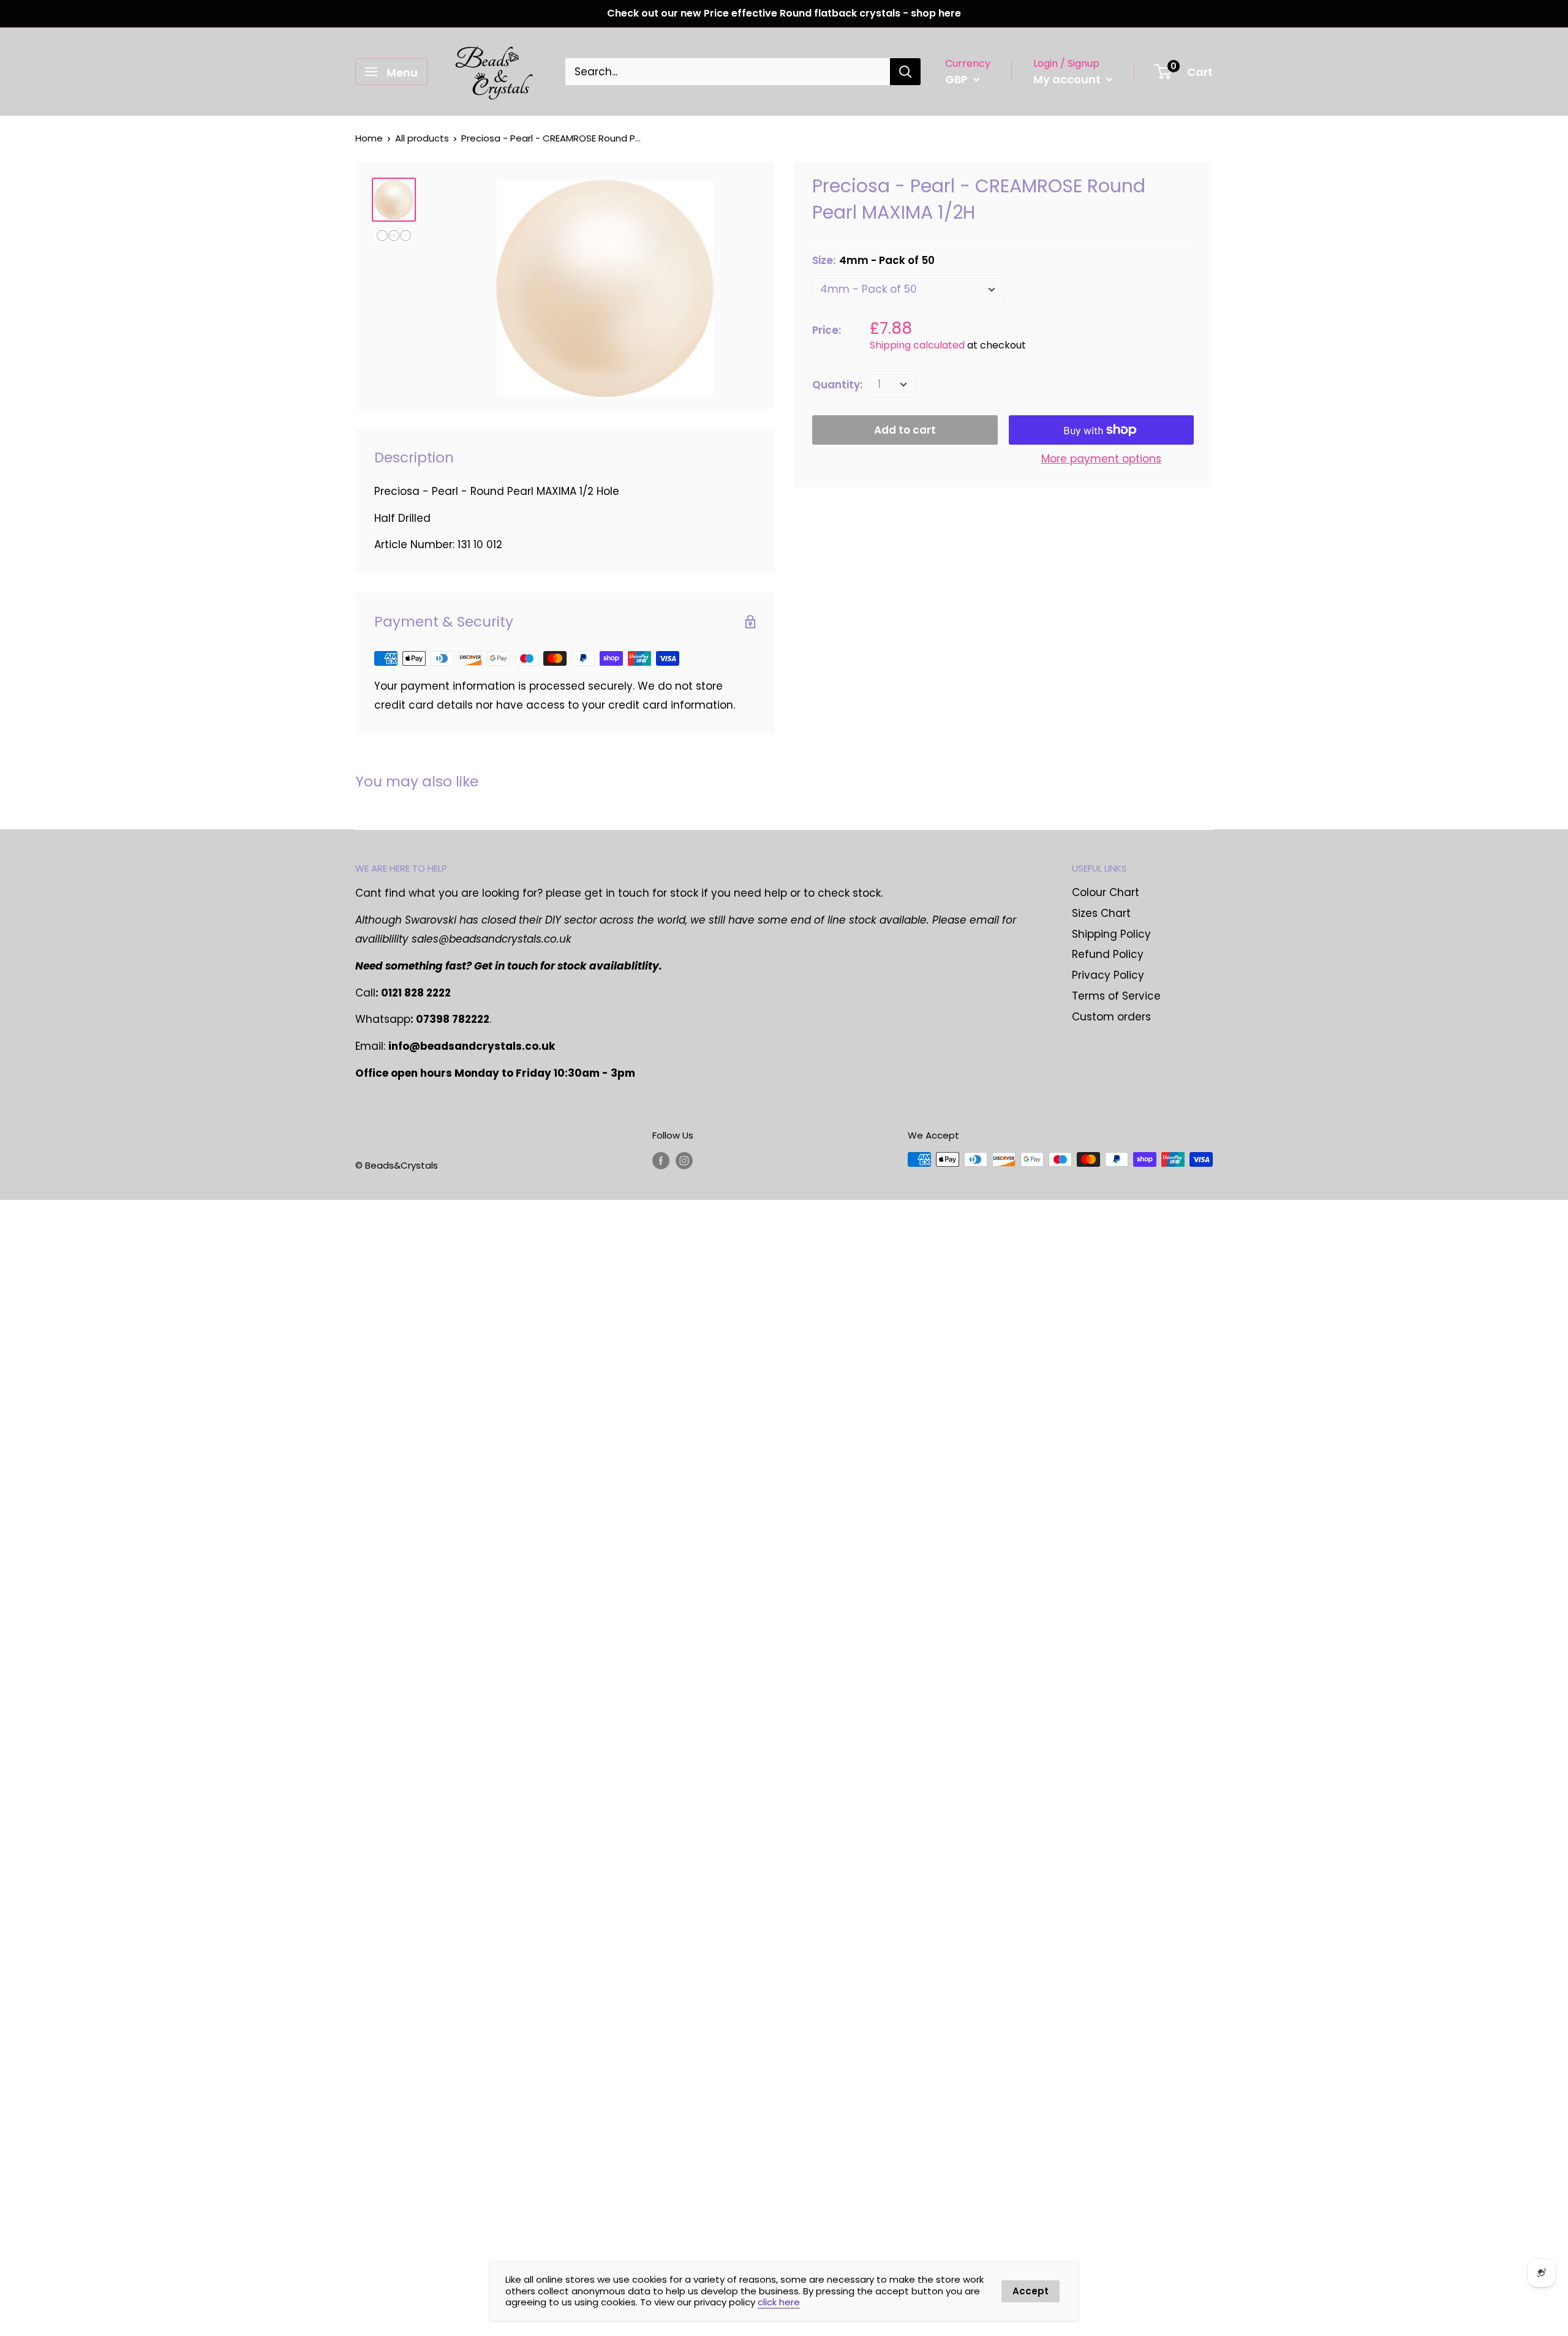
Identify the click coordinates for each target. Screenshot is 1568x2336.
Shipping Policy (1111, 934)
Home (369, 138)
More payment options (1101, 459)
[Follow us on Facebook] (661, 1161)
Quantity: (837, 385)
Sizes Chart (1101, 913)
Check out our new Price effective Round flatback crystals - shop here (784, 13)
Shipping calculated (917, 345)
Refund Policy (1108, 954)
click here (779, 2302)
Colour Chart (1106, 892)
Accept (1031, 2291)
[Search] (905, 72)
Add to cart (905, 430)
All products (422, 138)
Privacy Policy (1108, 975)
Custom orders (1111, 1017)
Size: (873, 260)
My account (1068, 79)
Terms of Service (1116, 996)
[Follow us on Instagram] (684, 1161)
